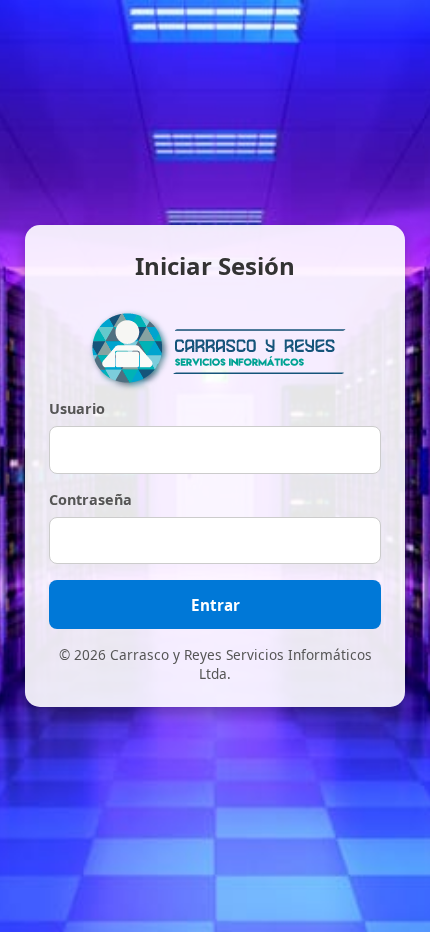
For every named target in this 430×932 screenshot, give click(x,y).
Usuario (77, 408)
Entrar (215, 605)
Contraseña (90, 499)
